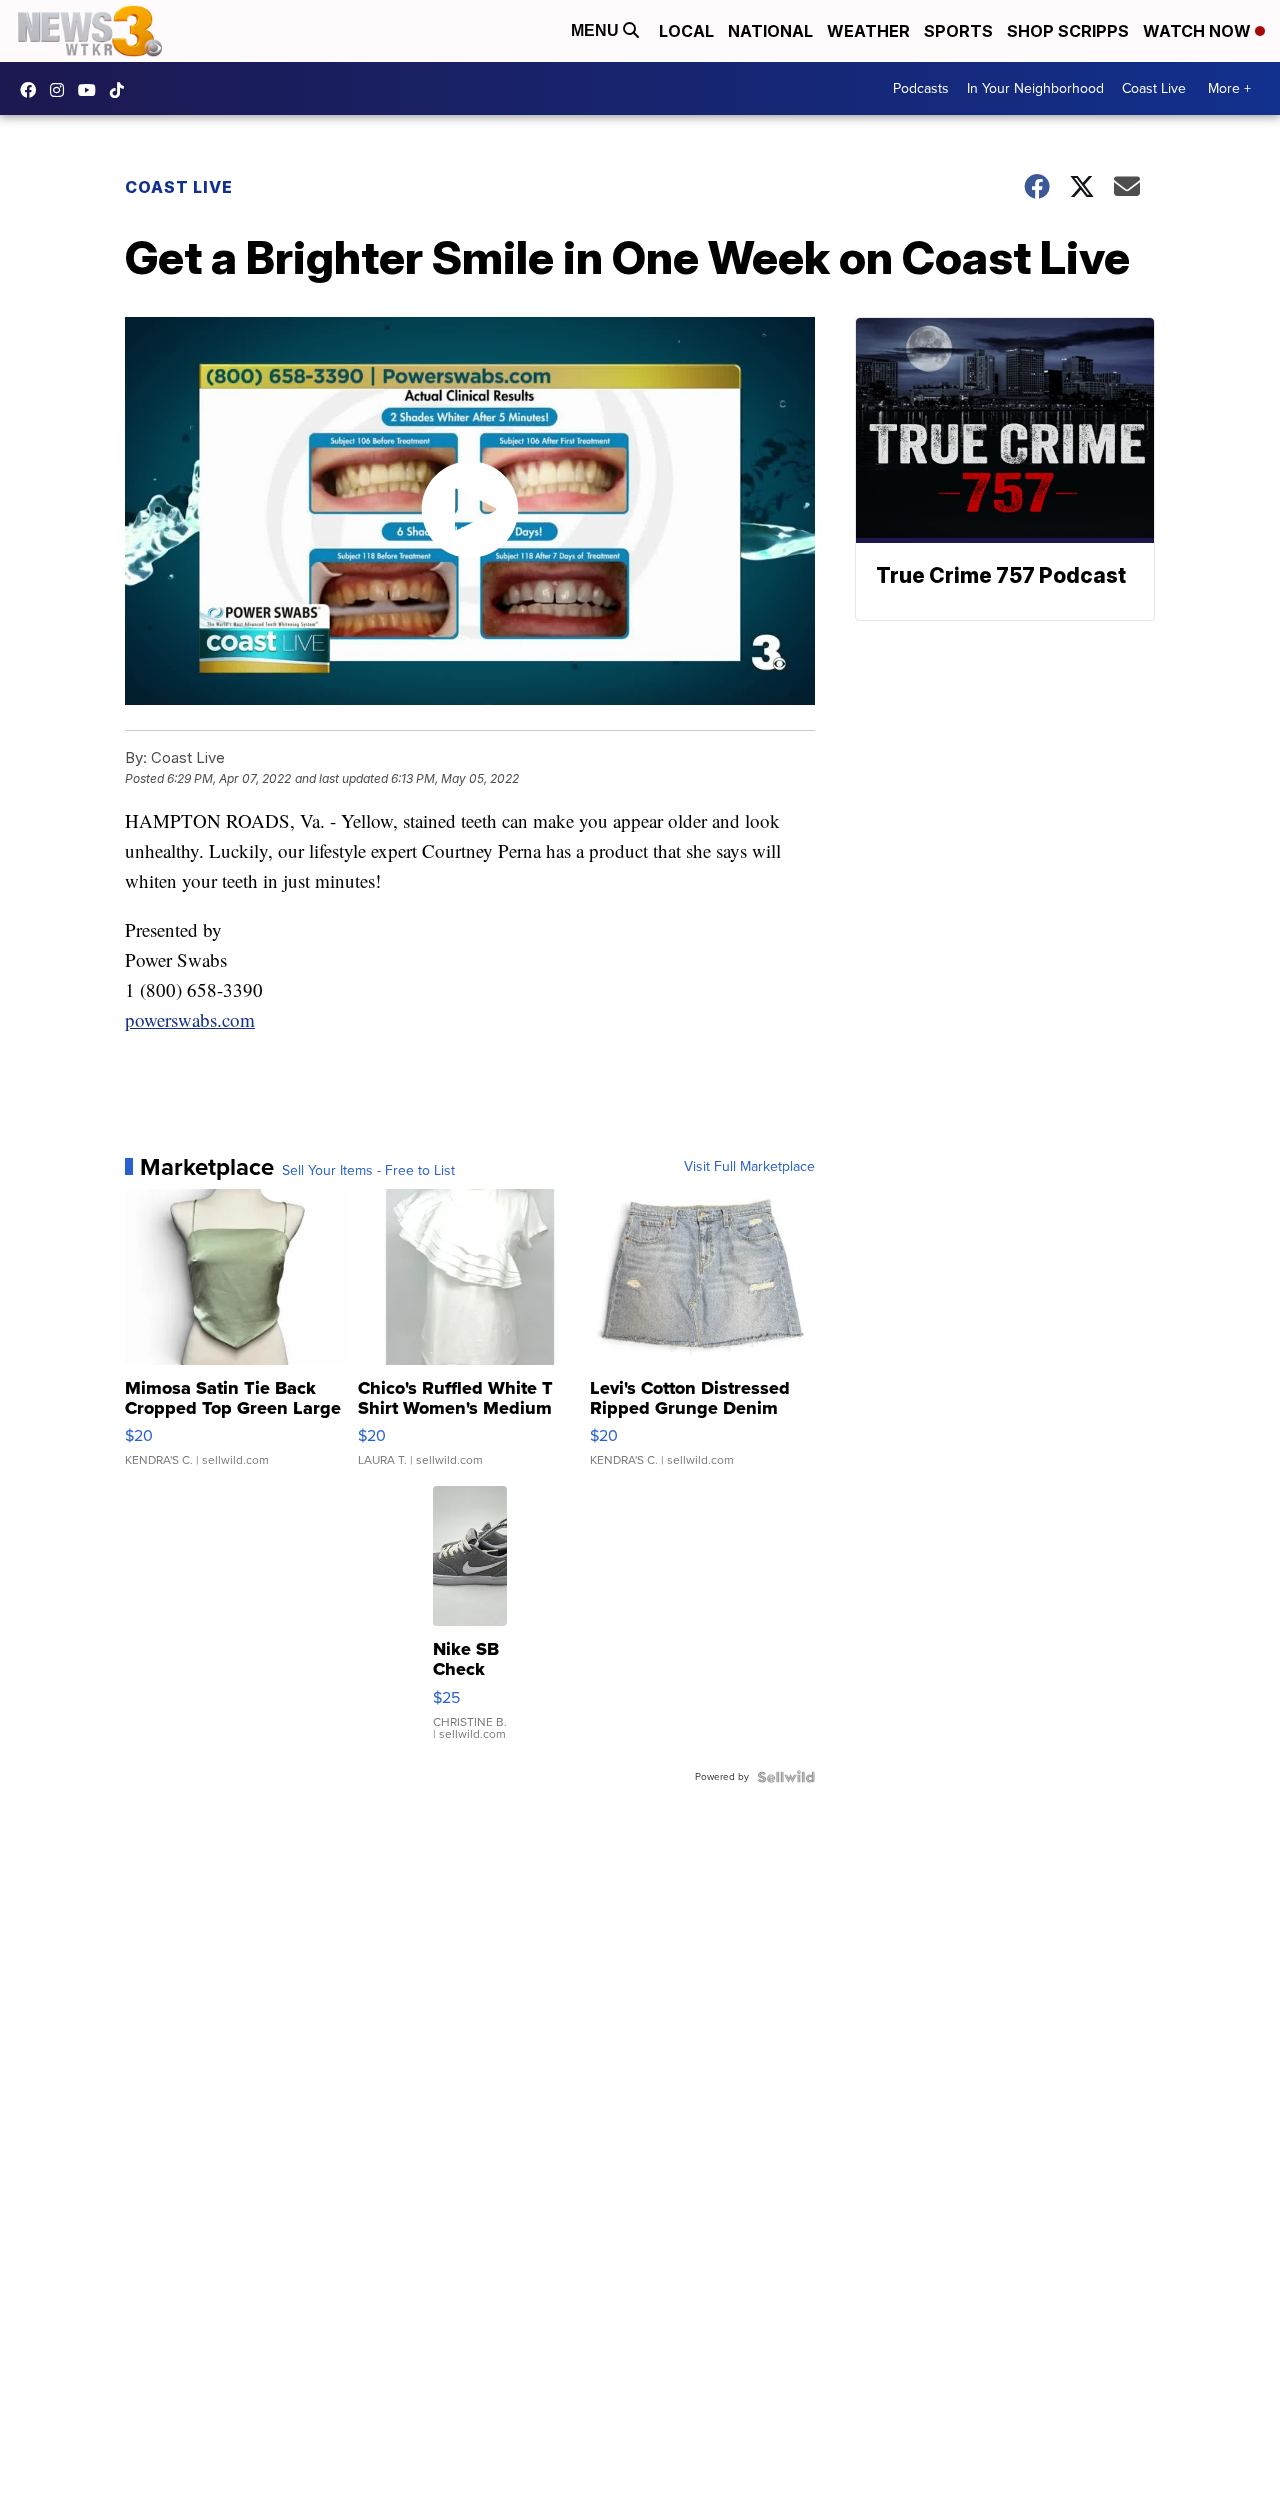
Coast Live (1154, 88)
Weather (868, 31)
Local (686, 31)
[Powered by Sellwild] (786, 1777)
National (770, 31)
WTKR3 (33, 90)
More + (1229, 88)
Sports (958, 31)
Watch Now (1199, 31)
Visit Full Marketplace (749, 1167)
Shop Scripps (1068, 31)
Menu (597, 30)
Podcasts (921, 88)
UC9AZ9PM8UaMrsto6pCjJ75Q (92, 90)
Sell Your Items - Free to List (368, 1171)
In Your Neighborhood (1035, 88)
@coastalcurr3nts (122, 90)
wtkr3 (62, 90)
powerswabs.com (190, 1019)
